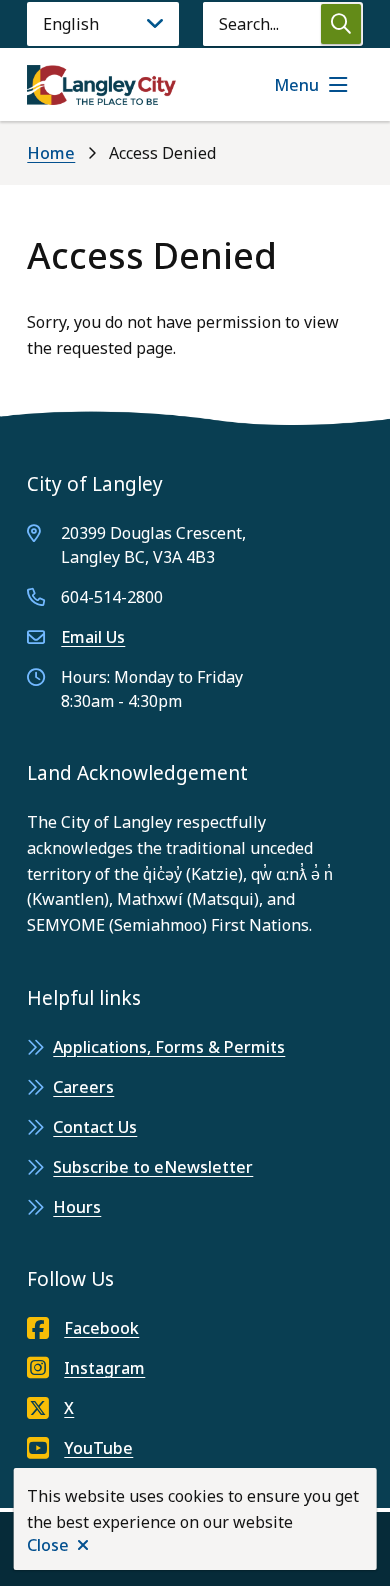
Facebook (101, 1328)
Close (48, 1545)
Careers (83, 1087)
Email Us (93, 637)
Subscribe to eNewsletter (153, 1167)
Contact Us (95, 1127)
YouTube (98, 1448)
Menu (296, 85)
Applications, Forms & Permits (169, 1047)
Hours (77, 1207)
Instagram (104, 1368)
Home (51, 153)
